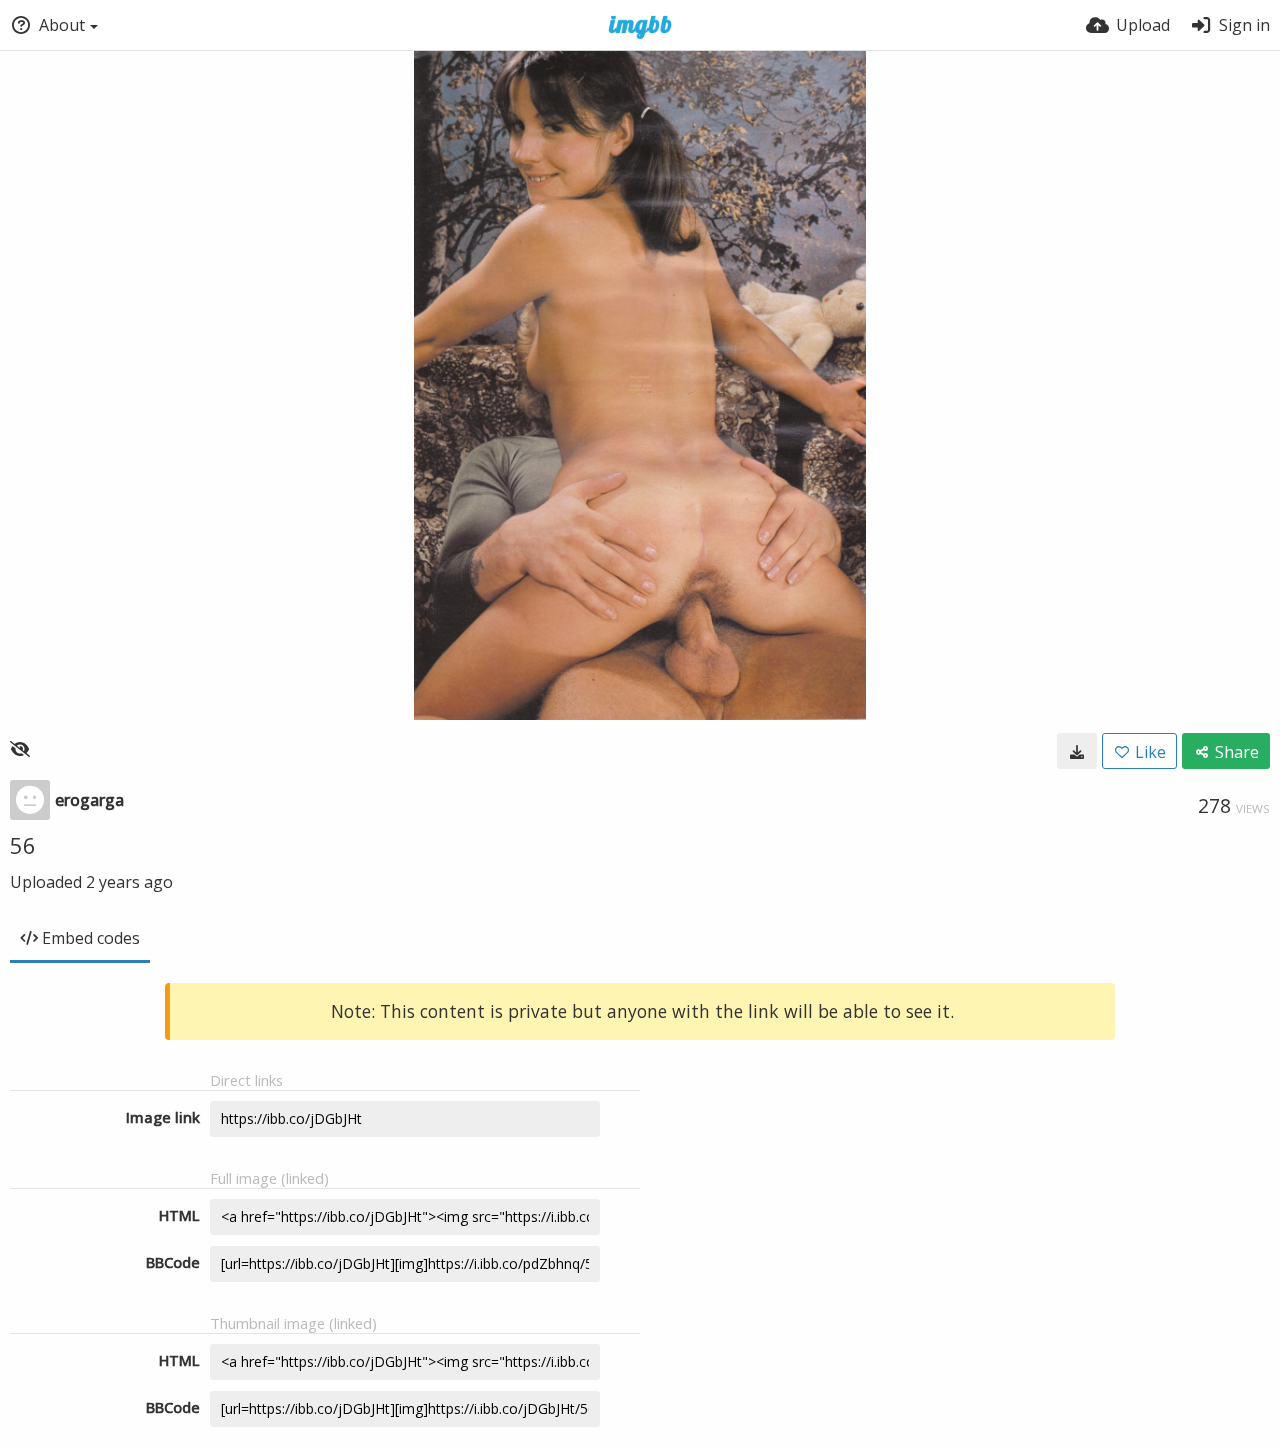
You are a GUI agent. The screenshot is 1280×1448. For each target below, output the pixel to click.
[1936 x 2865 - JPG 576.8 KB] (1077, 751)
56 (23, 845)
